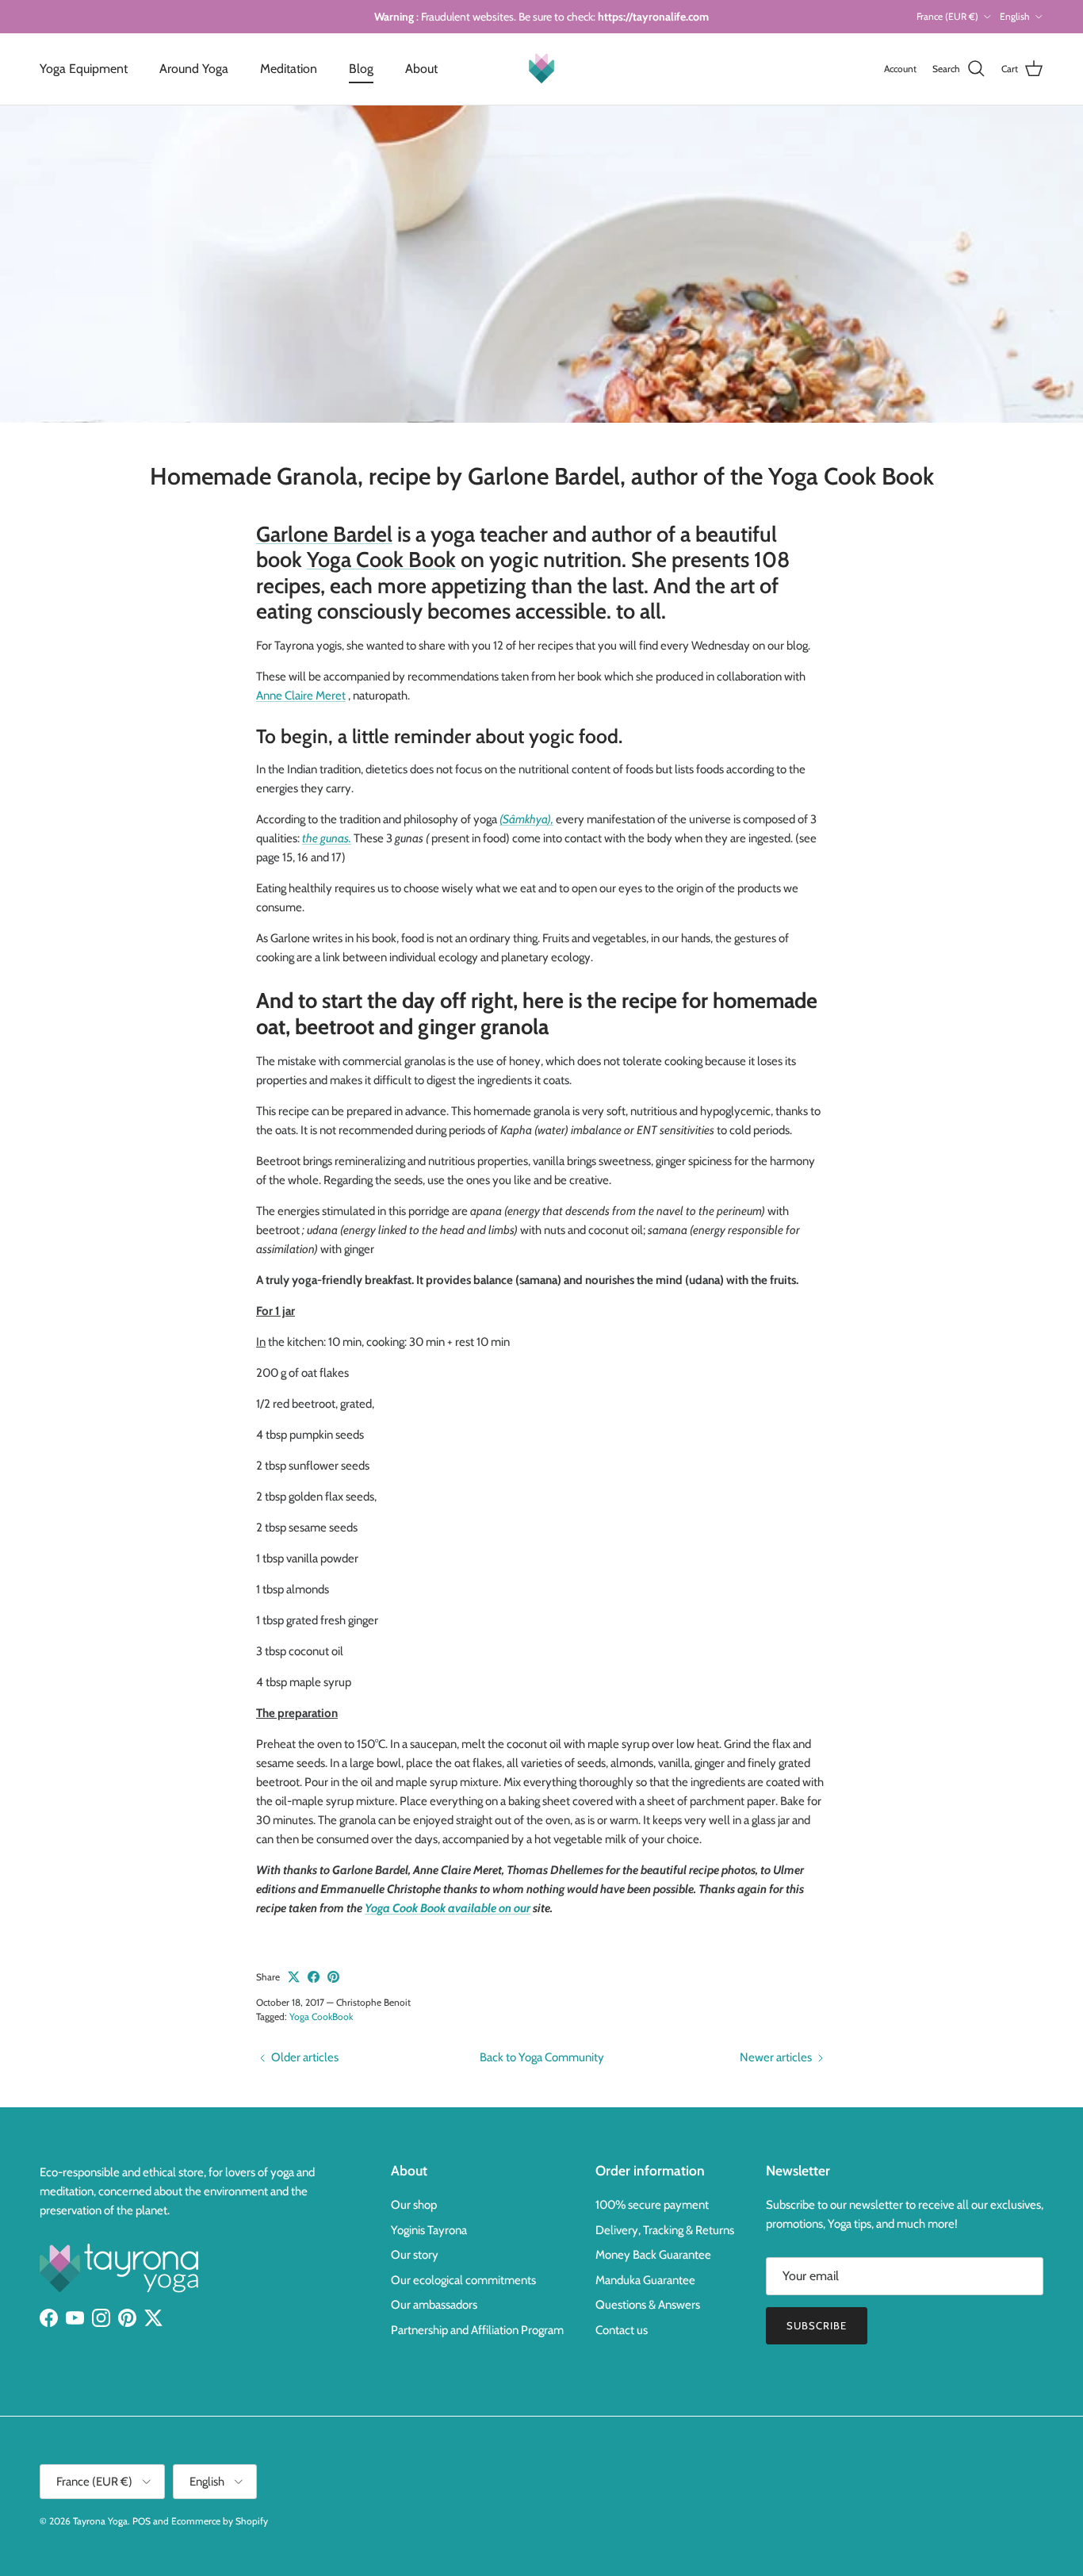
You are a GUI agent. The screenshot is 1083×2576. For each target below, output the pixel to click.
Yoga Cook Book (381, 560)
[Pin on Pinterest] (333, 1977)
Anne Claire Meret (301, 696)
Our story (415, 2255)
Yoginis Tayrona (429, 2230)
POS (142, 2521)
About (421, 69)
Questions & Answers (648, 2305)
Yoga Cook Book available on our (448, 1908)
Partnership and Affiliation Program (477, 2330)
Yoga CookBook (321, 2016)
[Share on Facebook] (314, 1977)
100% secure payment (652, 2205)
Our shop (414, 2205)
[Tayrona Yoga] (541, 69)
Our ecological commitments (463, 2280)
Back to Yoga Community (542, 2057)
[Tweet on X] (294, 1977)
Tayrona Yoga (100, 2521)
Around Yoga (194, 69)
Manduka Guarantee (645, 2280)
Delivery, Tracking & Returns (665, 2230)
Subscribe (817, 2325)
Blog (361, 69)
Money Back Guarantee (653, 2255)
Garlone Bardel (324, 534)
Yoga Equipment (84, 69)
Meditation (289, 69)
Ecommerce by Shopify (220, 2521)
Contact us (622, 2330)
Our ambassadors (434, 2305)
